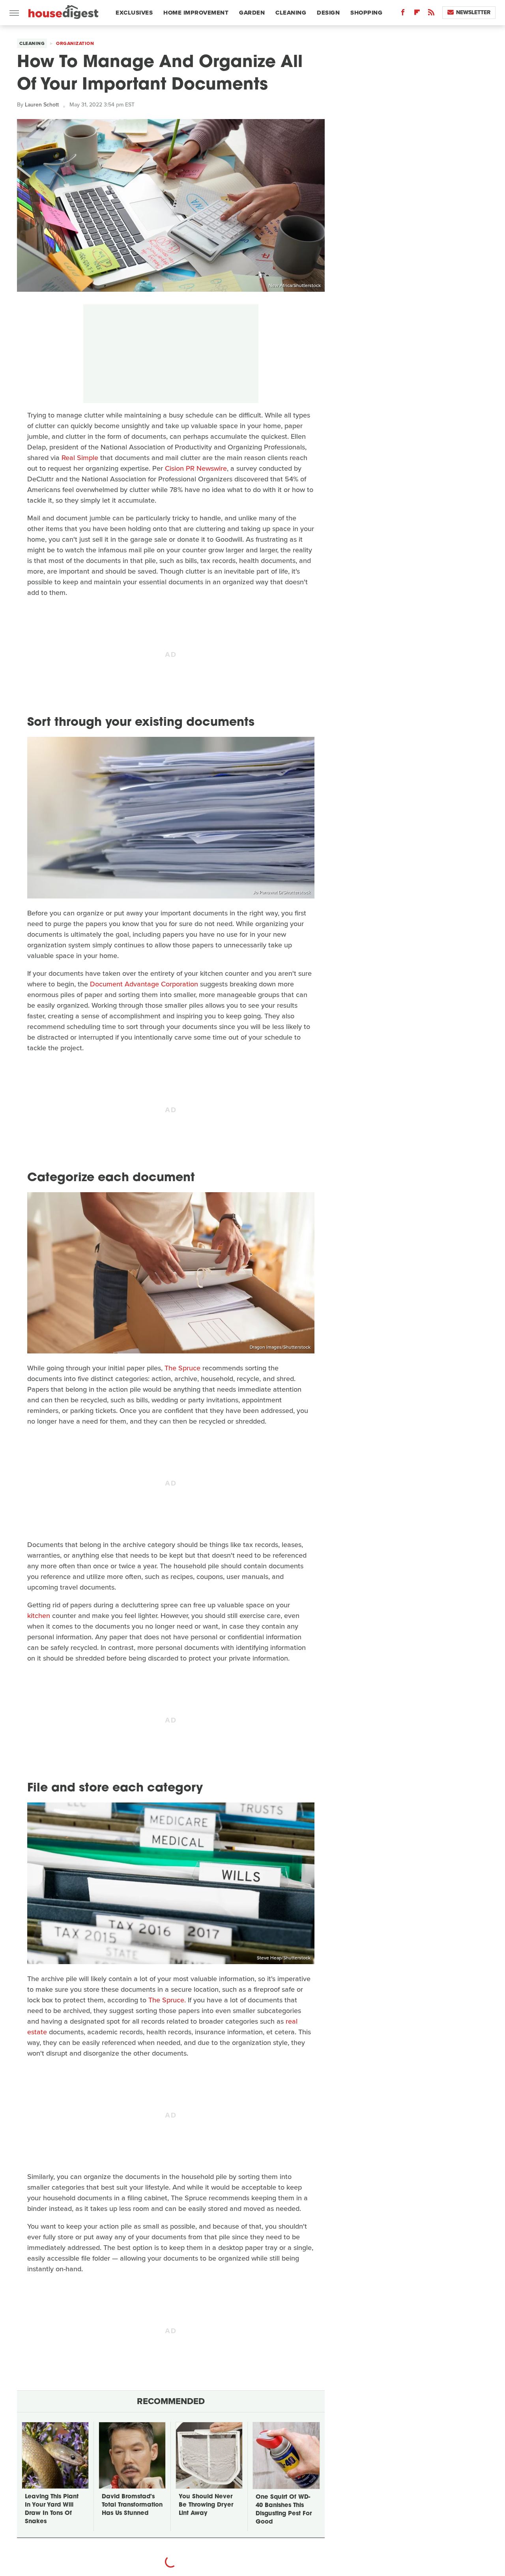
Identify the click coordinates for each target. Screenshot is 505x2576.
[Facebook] (403, 14)
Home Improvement (196, 13)
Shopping (366, 13)
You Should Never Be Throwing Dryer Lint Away (206, 2505)
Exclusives (134, 13)
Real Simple (80, 458)
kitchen (39, 1616)
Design (328, 13)
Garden (252, 13)
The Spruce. (167, 2000)
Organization (75, 43)
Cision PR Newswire (196, 468)
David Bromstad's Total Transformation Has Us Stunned (132, 2505)
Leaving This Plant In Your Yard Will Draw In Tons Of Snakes (52, 2509)
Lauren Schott (42, 105)
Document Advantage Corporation (144, 984)
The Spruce (182, 1368)
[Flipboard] (417, 14)
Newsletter (473, 12)
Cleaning (291, 13)
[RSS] (431, 14)
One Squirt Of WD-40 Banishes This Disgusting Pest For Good (284, 2510)
